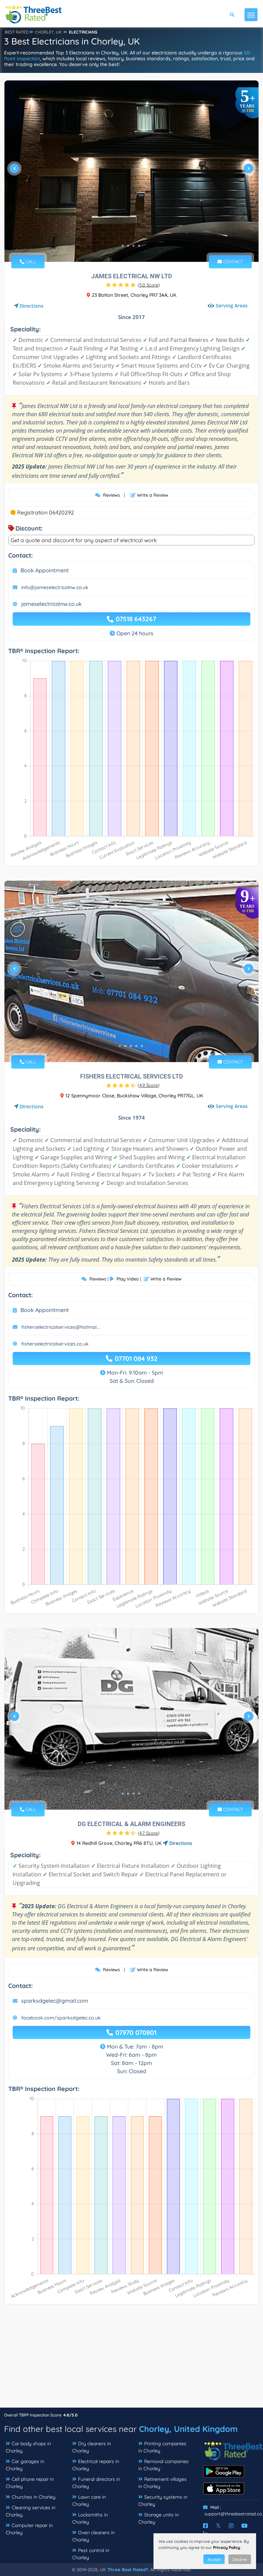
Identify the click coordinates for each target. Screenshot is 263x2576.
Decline (240, 2559)
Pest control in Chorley (91, 2554)
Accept (214, 2559)
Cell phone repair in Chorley (30, 2483)
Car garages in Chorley (25, 2465)
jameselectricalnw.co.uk (52, 604)
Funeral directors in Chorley (96, 2483)
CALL (30, 262)
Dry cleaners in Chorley (92, 2447)
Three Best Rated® (128, 2569)
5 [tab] (142, 1046)
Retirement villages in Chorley (162, 2483)
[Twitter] (218, 2526)
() (149, 285)
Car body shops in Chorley (28, 2447)
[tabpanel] (131, 171)
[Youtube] (245, 2526)
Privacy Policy (227, 2547)
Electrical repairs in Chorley (96, 2465)
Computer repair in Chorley (29, 2529)
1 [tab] (123, 246)
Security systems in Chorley (163, 2501)
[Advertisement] (131, 2359)
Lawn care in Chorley (89, 2501)
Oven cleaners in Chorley (93, 2536)
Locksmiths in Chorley (90, 2518)
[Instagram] (231, 2526)
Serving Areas (232, 306)
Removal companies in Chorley (164, 2465)
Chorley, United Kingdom (188, 2429)
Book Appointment (45, 570)
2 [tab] (128, 246)
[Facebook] (205, 2526)
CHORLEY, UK (48, 32)
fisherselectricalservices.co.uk (55, 1344)
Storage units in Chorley (159, 2518)
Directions (32, 306)
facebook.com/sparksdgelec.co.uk (61, 2018)
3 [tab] (134, 246)
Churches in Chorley (34, 2497)
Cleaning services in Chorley (31, 2511)
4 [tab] (139, 246)
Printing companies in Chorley (162, 2447)
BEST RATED (17, 32)
